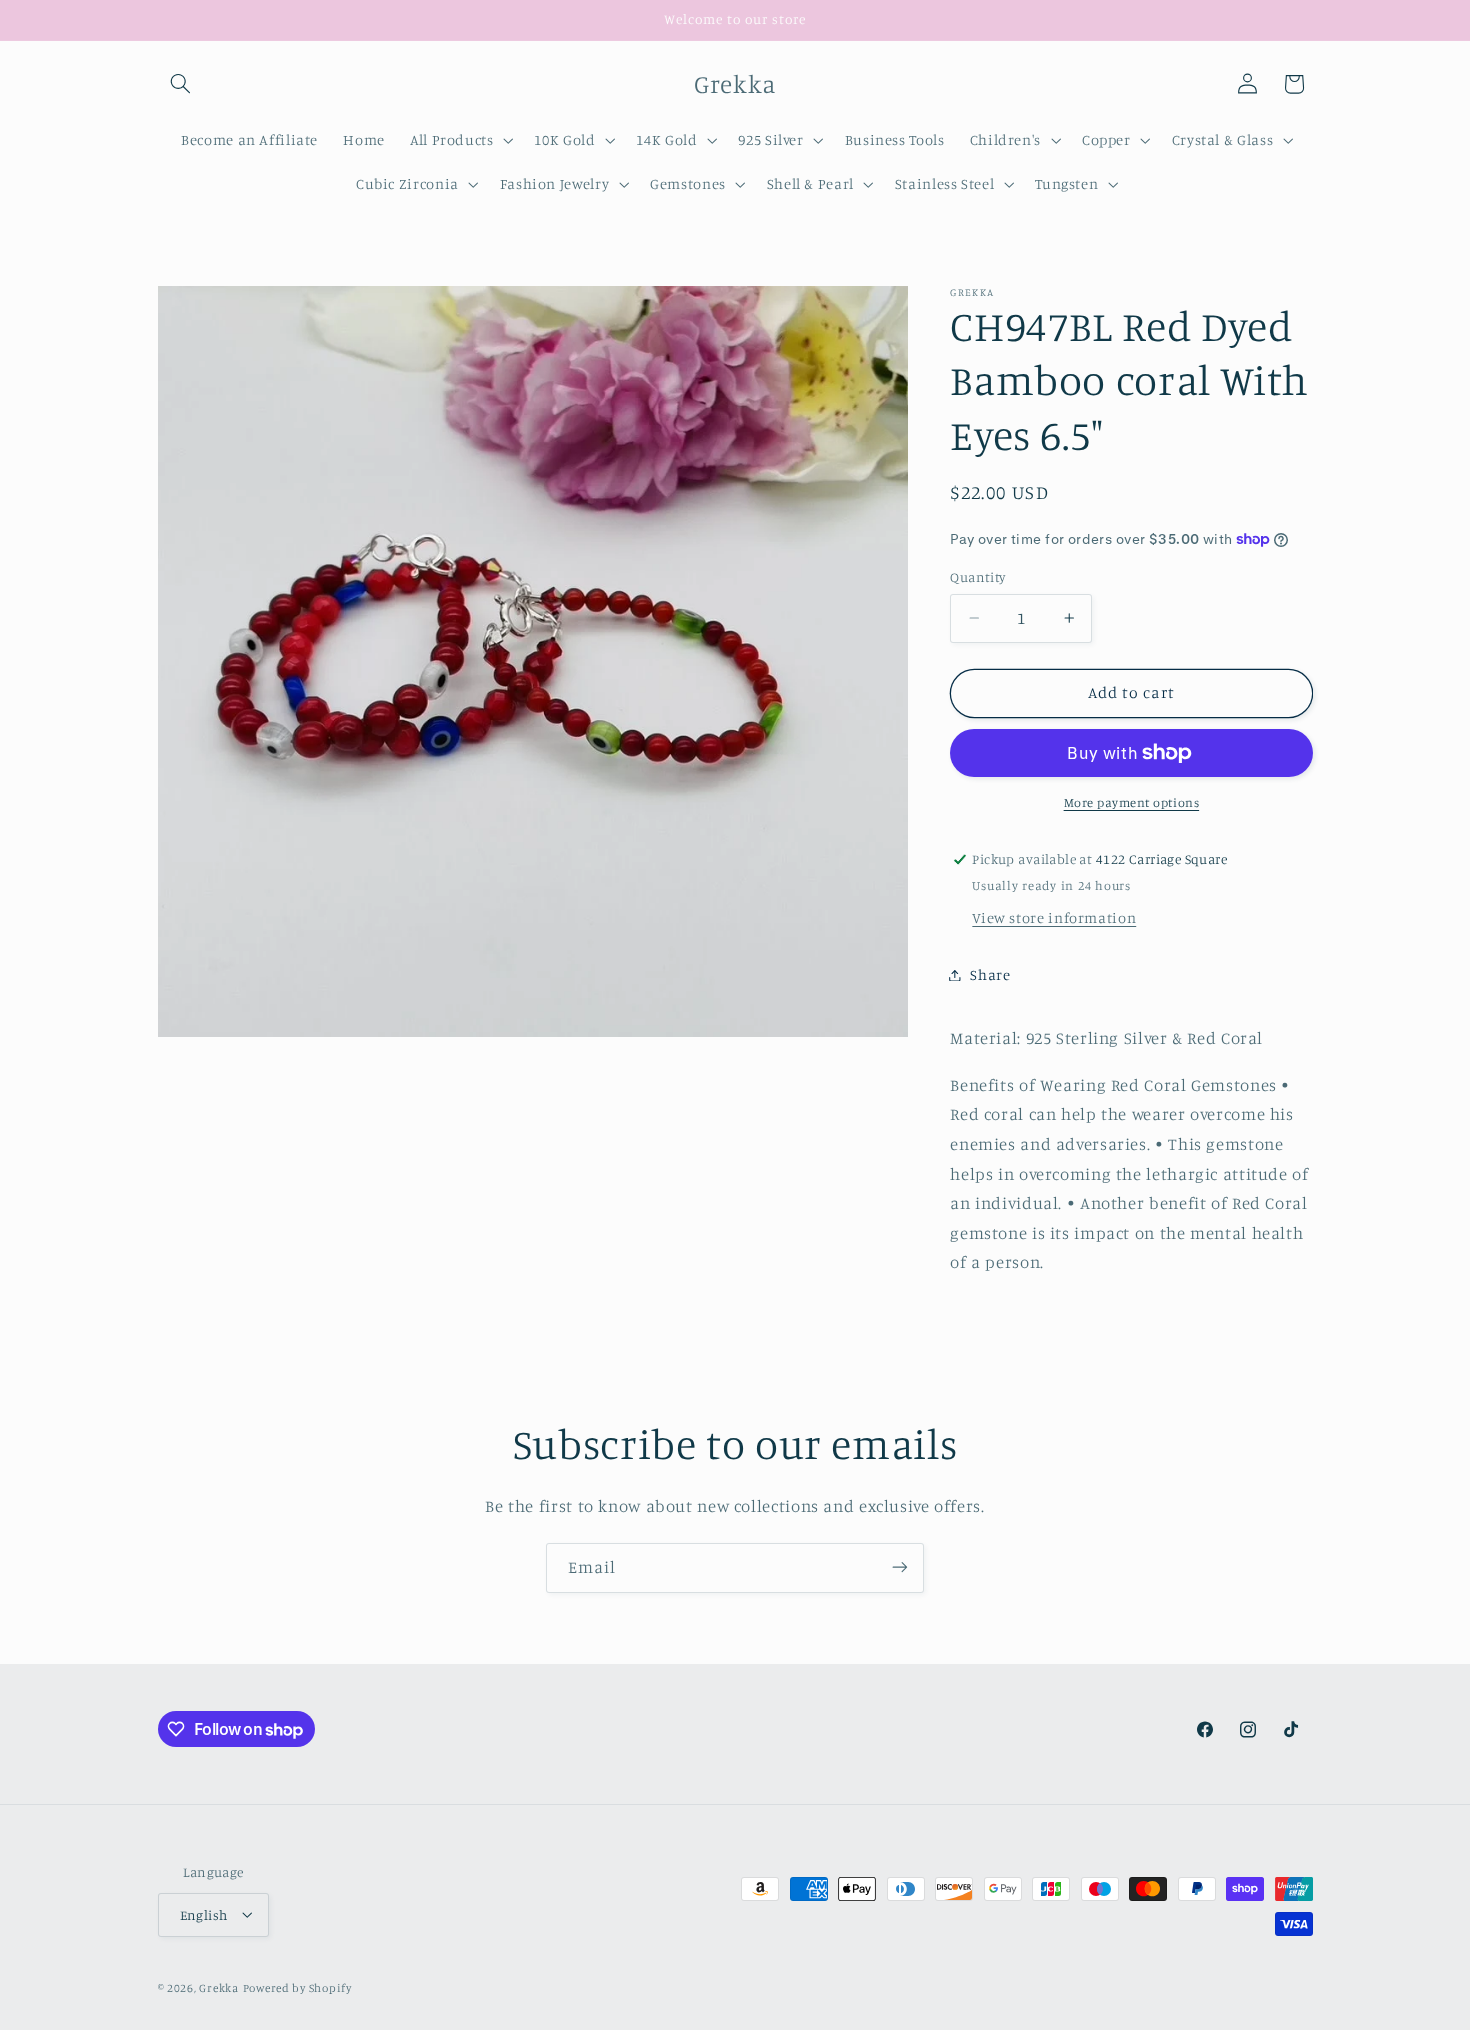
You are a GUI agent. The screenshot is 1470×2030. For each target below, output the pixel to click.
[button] (181, 84)
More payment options (1132, 802)
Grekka (218, 1987)
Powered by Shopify (297, 1987)
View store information (1054, 917)
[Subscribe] (900, 1567)
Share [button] (990, 974)
